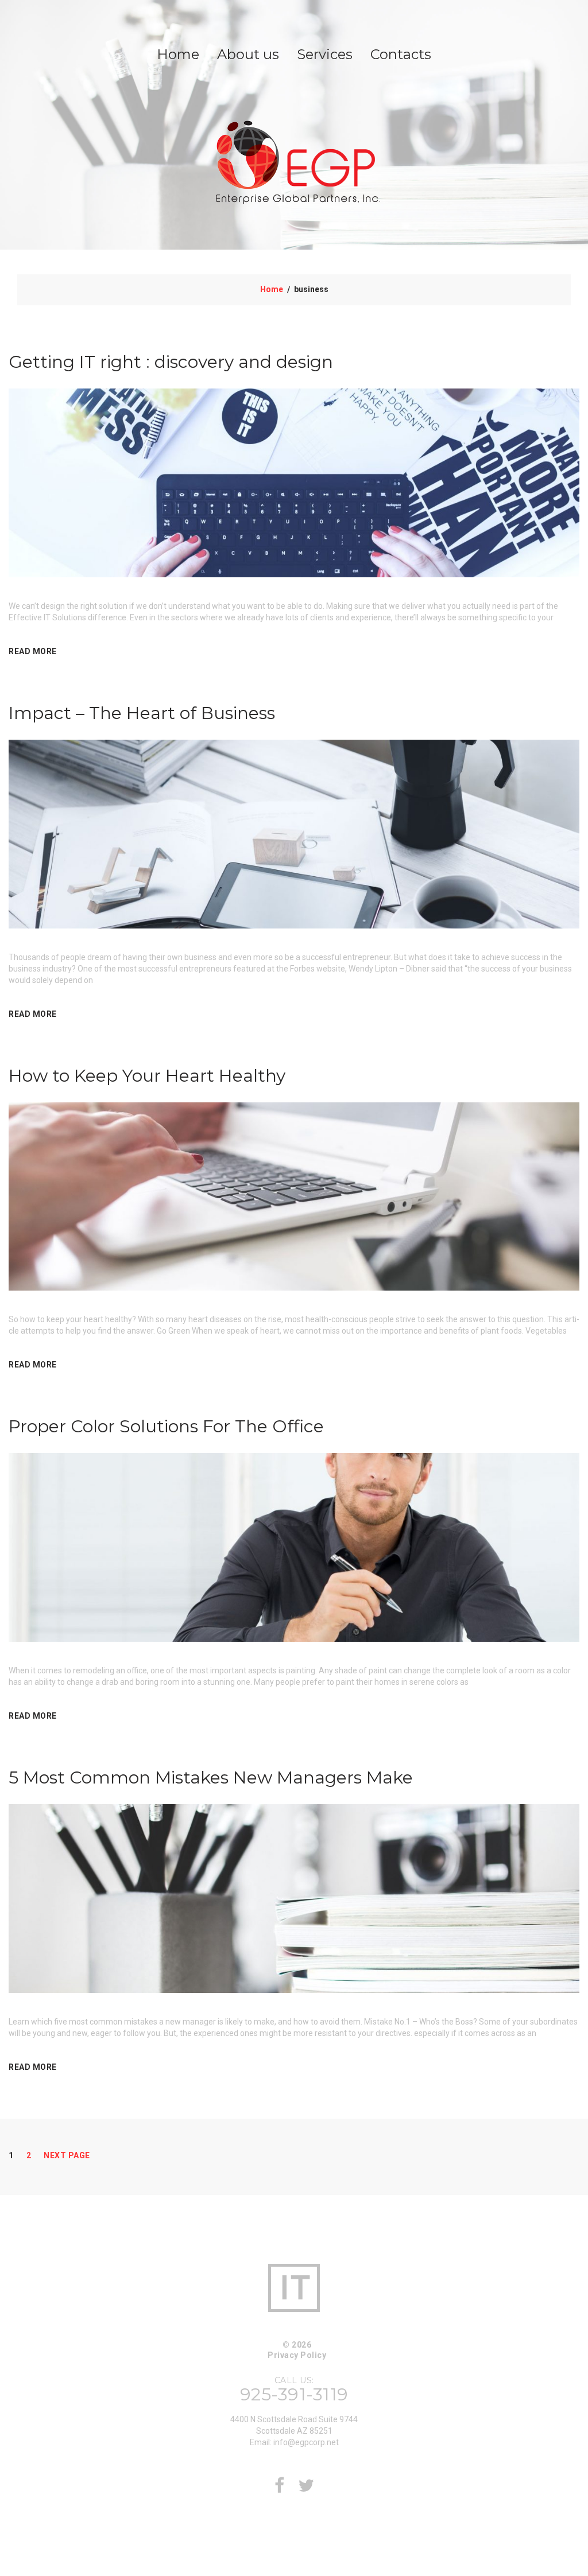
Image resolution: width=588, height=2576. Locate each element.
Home (178, 54)
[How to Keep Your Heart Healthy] (294, 1196)
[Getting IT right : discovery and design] (294, 482)
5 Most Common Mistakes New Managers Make (211, 1777)
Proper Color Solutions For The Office (166, 1426)
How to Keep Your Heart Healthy (147, 1076)
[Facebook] (279, 2489)
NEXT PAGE (67, 2155)
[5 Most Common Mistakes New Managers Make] (294, 1898)
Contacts (401, 54)
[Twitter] (306, 2489)
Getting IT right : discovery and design (171, 362)
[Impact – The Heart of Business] (294, 833)
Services (325, 54)
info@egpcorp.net (306, 2442)
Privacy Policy (297, 2355)
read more (33, 651)
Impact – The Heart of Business (142, 713)
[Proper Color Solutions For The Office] (294, 1547)
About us (248, 54)
